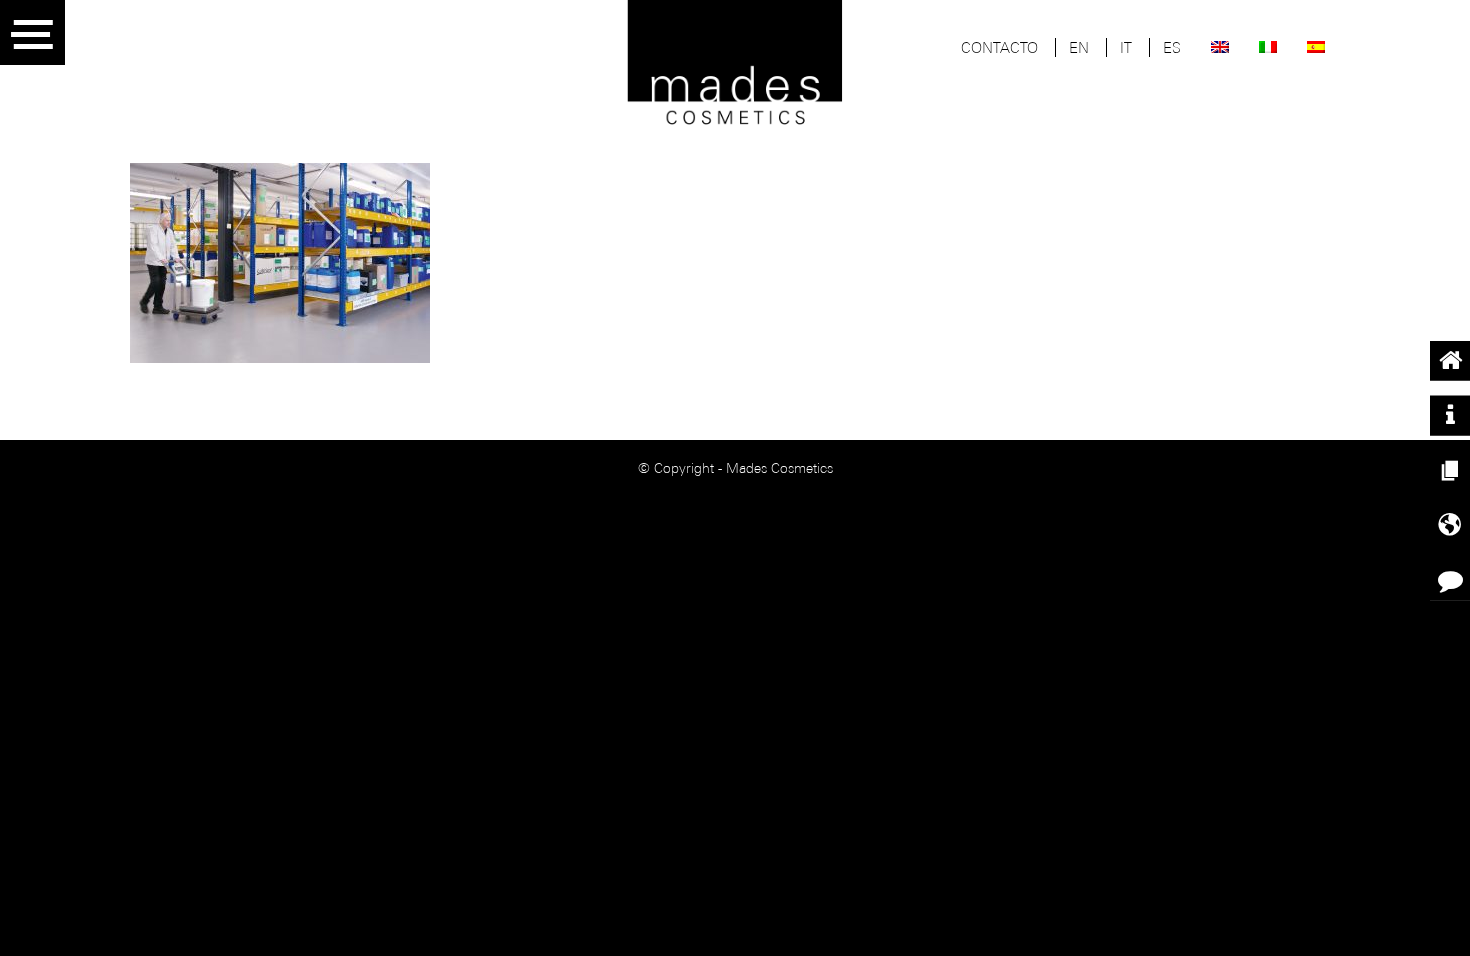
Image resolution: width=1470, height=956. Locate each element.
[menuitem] (999, 50)
